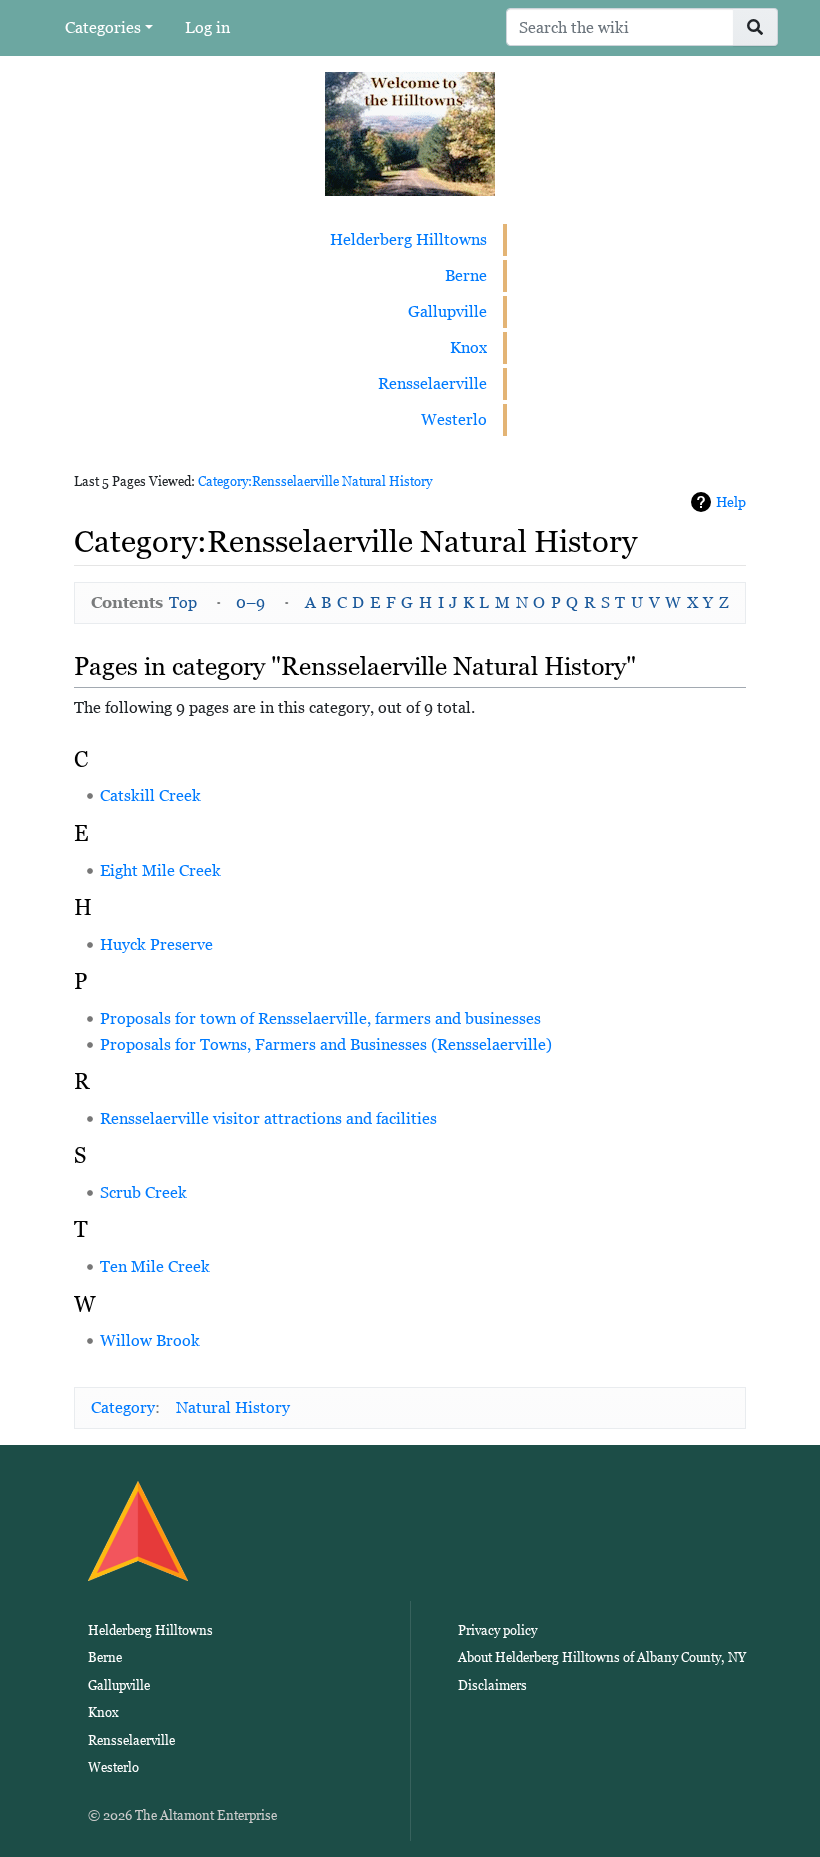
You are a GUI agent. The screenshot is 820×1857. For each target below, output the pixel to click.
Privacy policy (497, 1630)
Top (183, 602)
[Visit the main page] (410, 132)
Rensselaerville (432, 383)
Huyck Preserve (156, 944)
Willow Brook (150, 1340)
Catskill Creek (150, 795)
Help (731, 502)
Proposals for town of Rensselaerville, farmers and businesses (320, 1018)
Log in (207, 27)
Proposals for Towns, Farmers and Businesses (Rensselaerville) (326, 1044)
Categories (103, 27)
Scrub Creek (143, 1192)
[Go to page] (755, 27)
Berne (466, 275)
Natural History (233, 1407)
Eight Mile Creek (160, 870)
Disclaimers (492, 1685)
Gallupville (447, 311)
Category (123, 1407)
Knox (468, 347)
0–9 (250, 602)
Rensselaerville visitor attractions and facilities (268, 1118)
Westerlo (454, 419)
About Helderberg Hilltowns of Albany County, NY (602, 1657)
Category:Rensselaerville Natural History (315, 481)
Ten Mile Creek (155, 1266)
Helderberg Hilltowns (408, 239)
